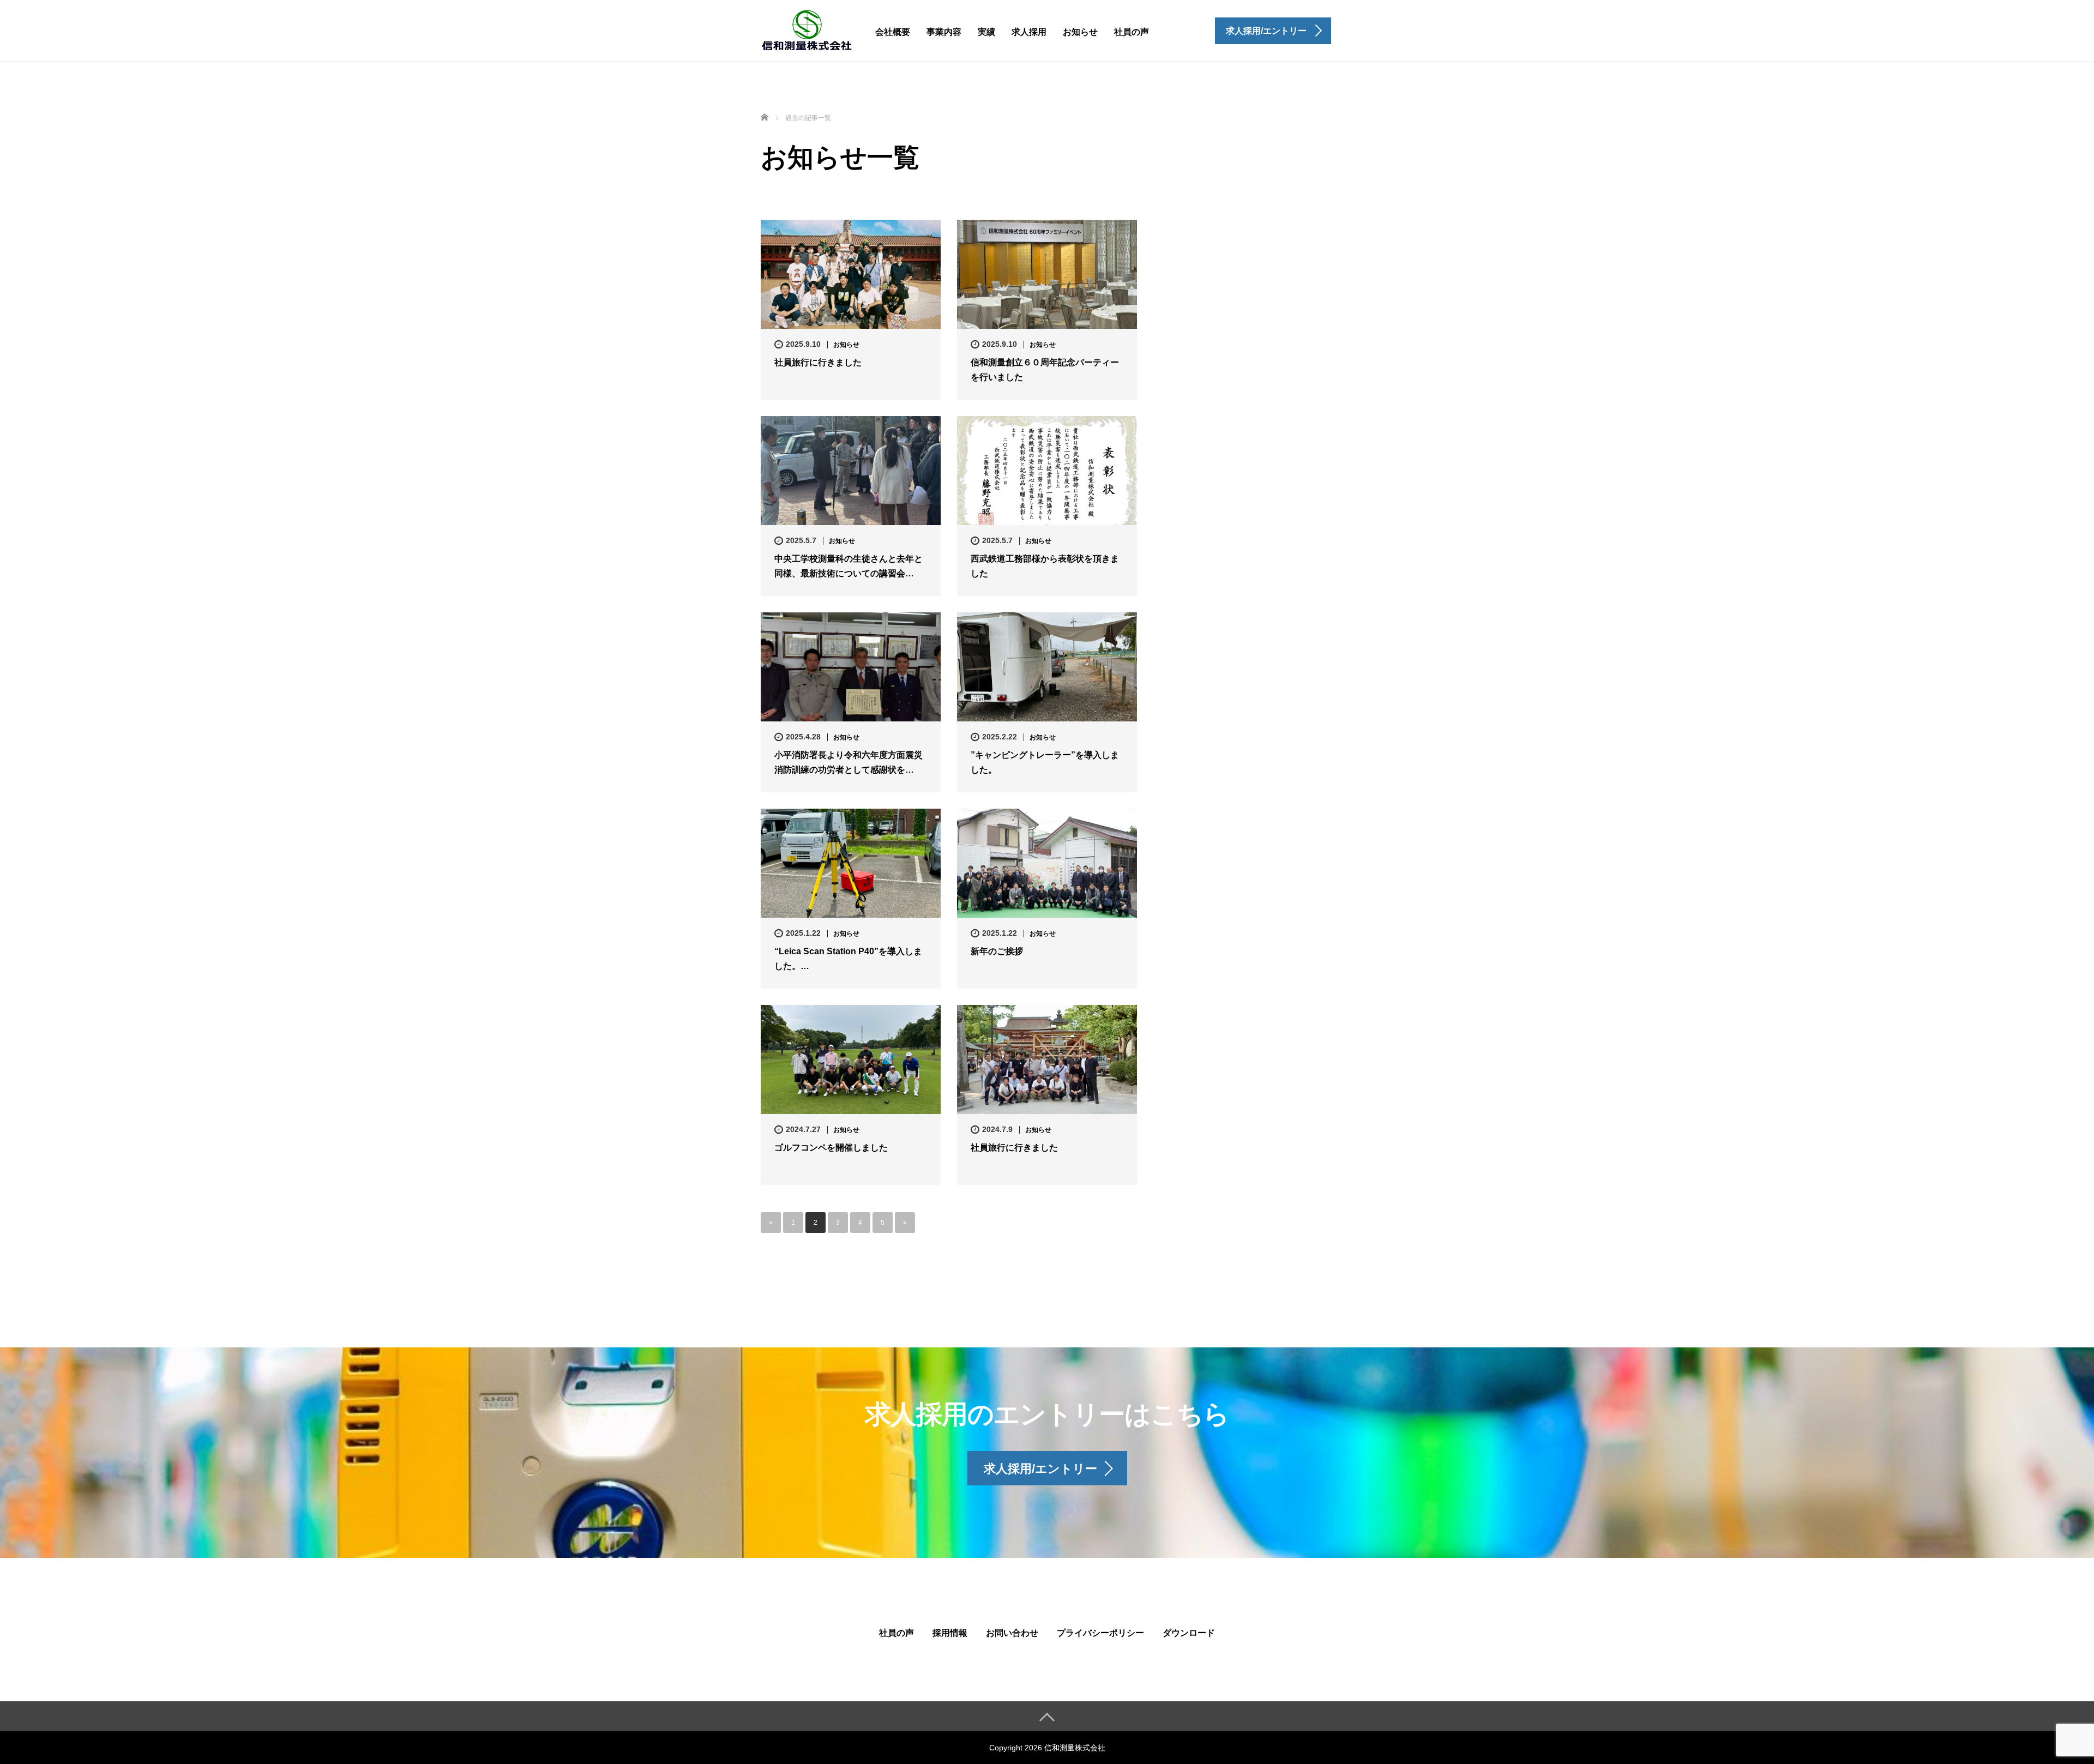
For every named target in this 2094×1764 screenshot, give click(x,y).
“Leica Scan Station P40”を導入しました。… (848, 959)
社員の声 (1132, 32)
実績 (986, 32)
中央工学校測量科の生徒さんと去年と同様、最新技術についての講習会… (849, 566)
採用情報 (950, 1633)
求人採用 (1029, 32)
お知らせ (1080, 32)
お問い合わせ (1012, 1633)
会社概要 (893, 32)
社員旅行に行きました (818, 362)
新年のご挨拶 (997, 951)
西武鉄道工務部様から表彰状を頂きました (1045, 566)
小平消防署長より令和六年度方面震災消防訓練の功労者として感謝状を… (849, 762)
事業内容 (944, 32)
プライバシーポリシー (1100, 1633)
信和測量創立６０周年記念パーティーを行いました (1045, 370)
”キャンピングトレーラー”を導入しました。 (1045, 762)
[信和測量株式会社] (807, 29)
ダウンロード (1189, 1633)
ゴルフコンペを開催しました (831, 1148)
